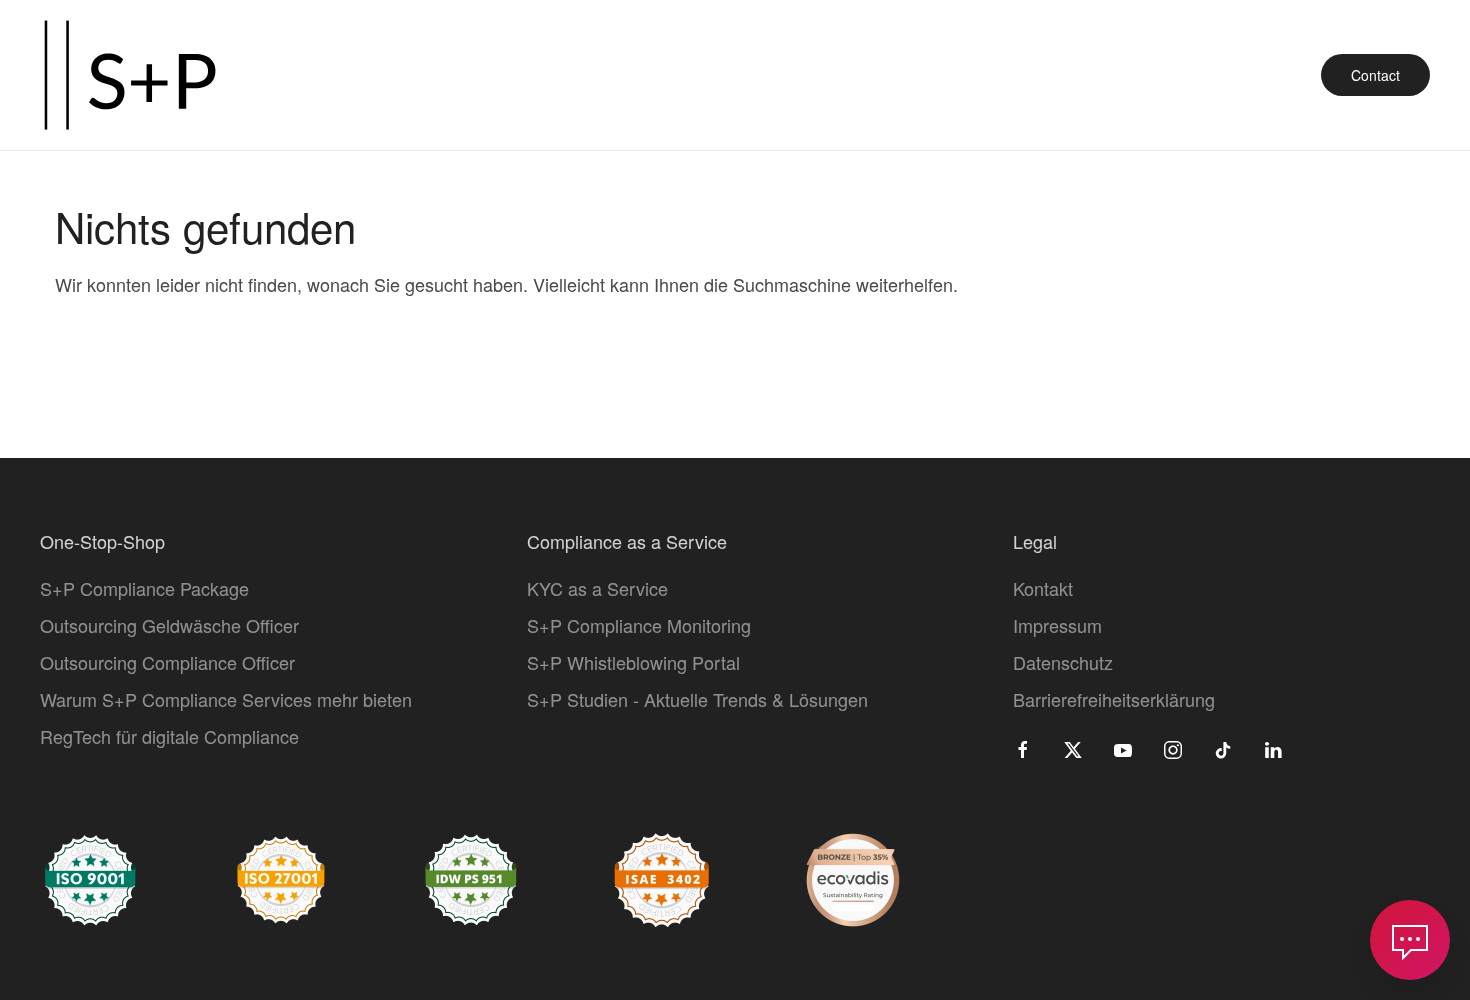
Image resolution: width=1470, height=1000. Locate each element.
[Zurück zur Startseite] (130, 75)
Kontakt (1043, 588)
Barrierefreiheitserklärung (1114, 699)
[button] (1410, 940)
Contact (1375, 75)
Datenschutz (1063, 662)
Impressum (1057, 625)
